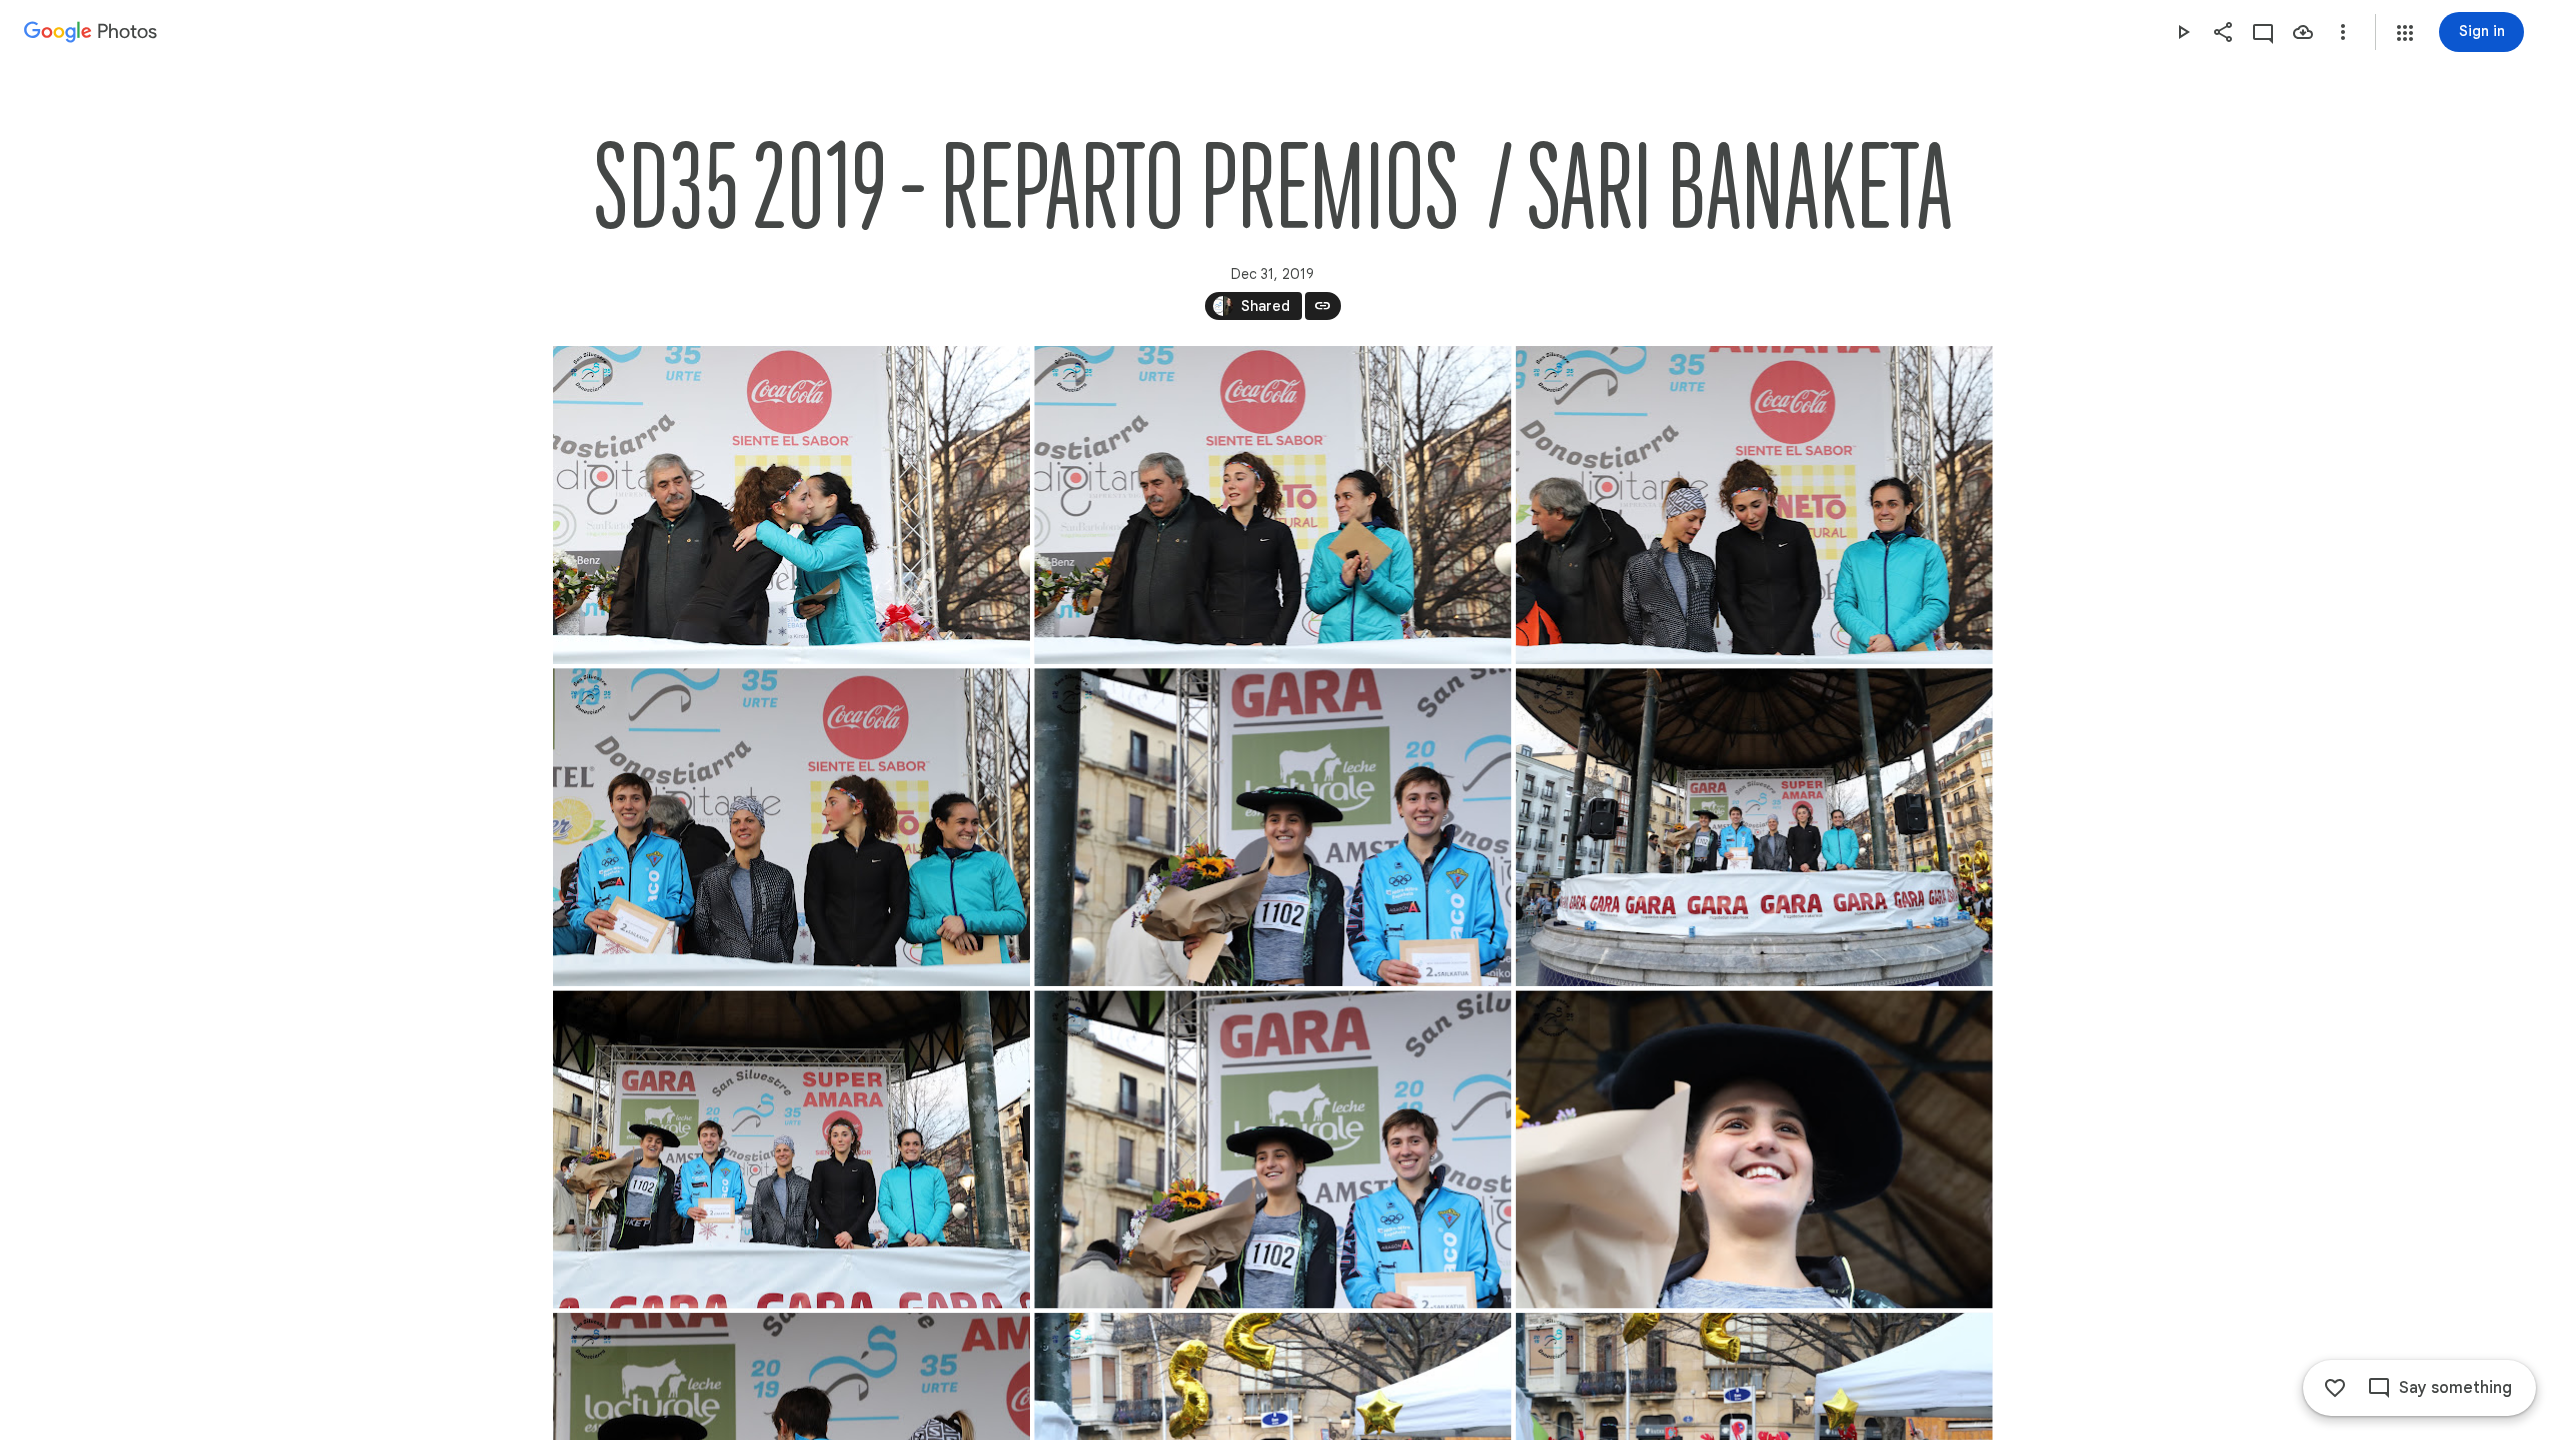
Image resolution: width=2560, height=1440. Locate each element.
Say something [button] (2455, 1388)
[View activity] (2263, 32)
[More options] (2343, 32)
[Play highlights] (2183, 32)
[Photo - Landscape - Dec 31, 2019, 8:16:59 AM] (791, 505)
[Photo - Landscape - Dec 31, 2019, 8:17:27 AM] (791, 827)
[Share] (2223, 32)
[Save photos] (2303, 32)
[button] (2405, 33)
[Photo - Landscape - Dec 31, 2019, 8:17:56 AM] (791, 1149)
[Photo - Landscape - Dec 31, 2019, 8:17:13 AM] (1753, 505)
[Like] (2335, 1388)
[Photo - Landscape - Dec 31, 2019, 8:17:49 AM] (1272, 827)
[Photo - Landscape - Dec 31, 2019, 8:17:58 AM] (1272, 1149)
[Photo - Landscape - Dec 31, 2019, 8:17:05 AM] (1272, 505)
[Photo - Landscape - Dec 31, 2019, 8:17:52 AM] (1753, 827)
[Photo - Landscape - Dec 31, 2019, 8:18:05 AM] (1753, 1149)
